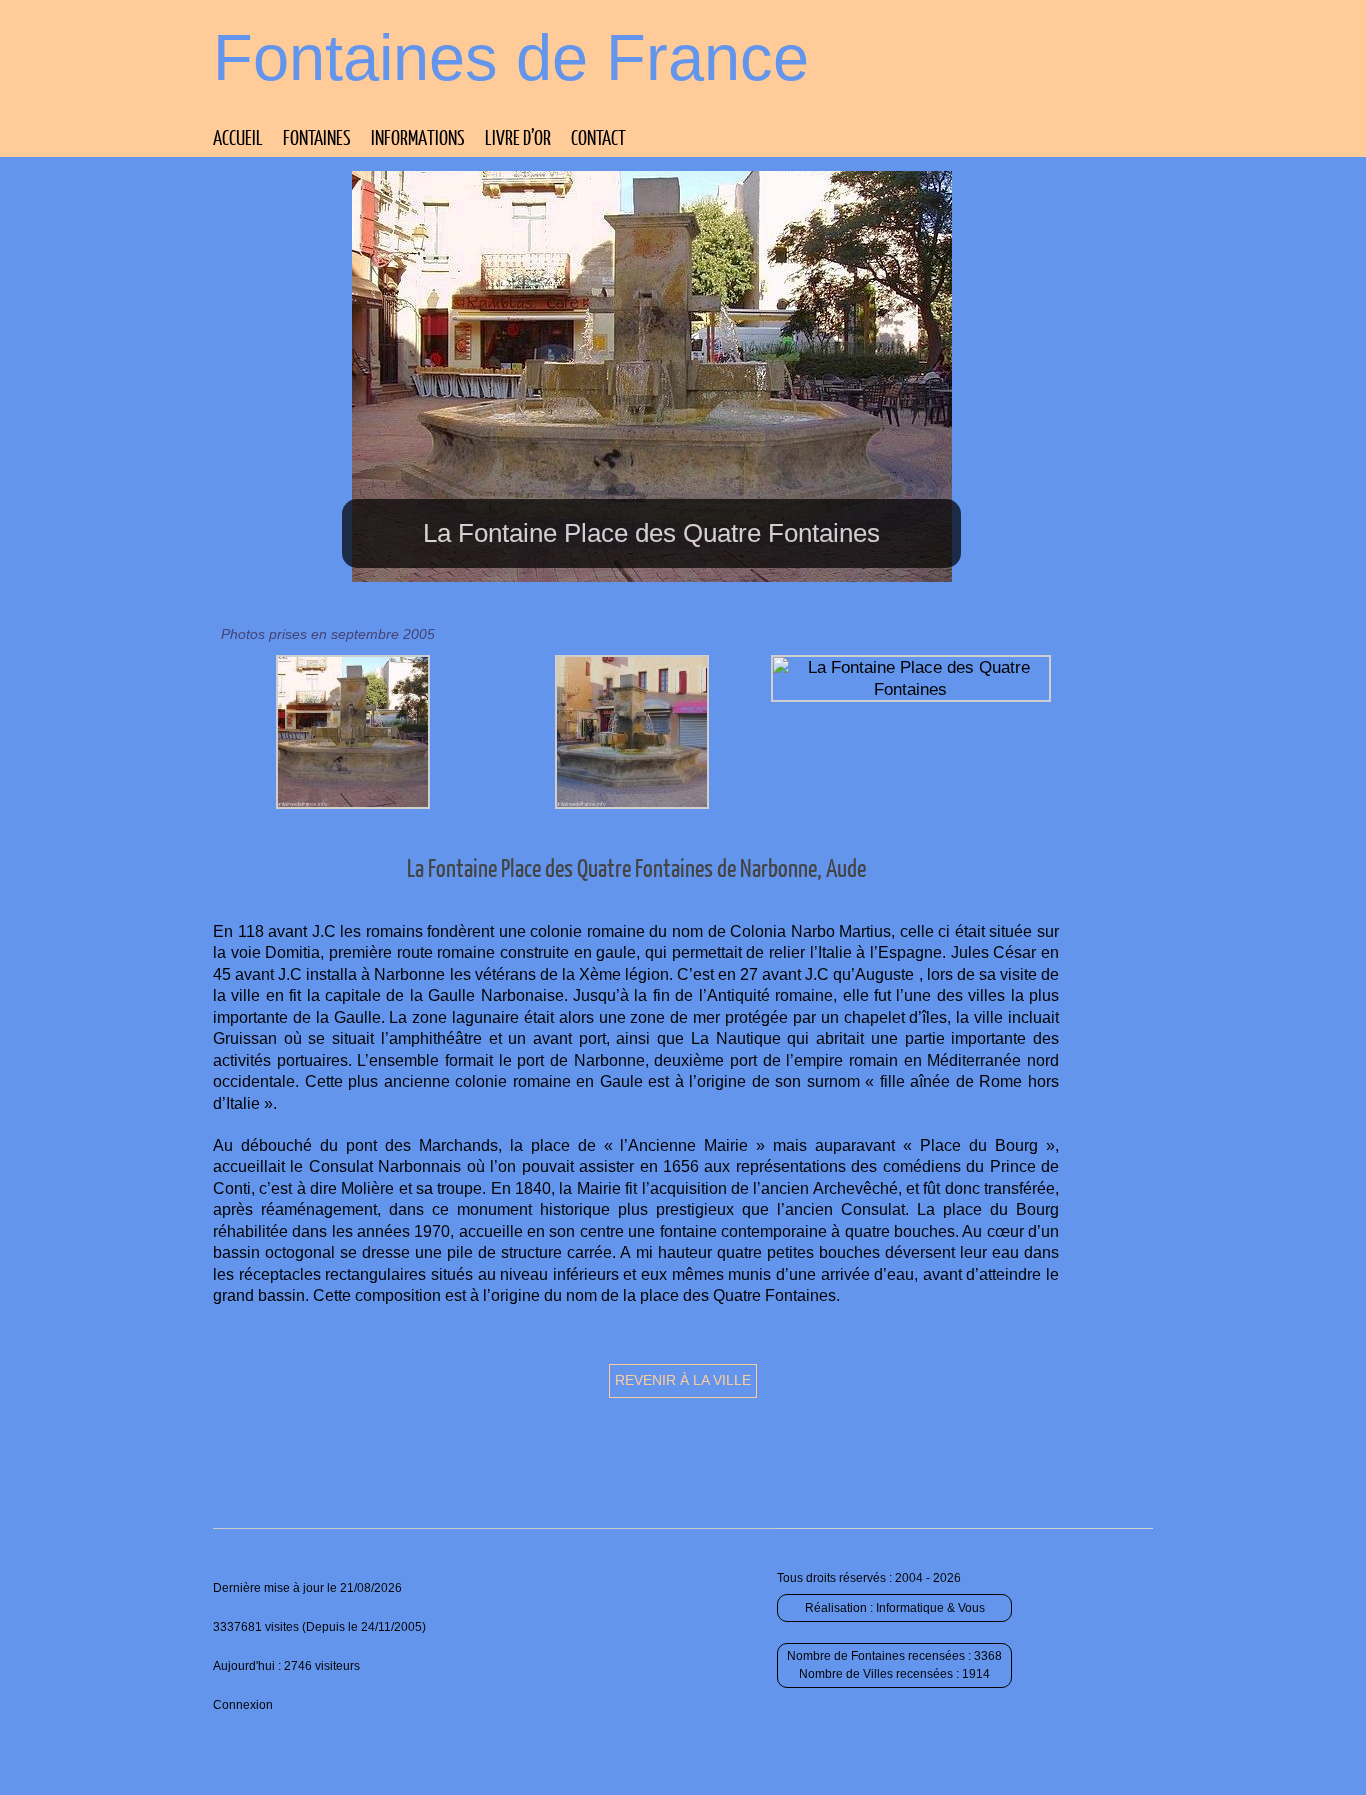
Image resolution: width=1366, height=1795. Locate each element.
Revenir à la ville (683, 1380)
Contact (598, 137)
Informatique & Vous (930, 1608)
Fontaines (317, 137)
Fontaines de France (511, 57)
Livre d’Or (518, 137)
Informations (418, 137)
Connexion (243, 1705)
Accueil (238, 137)
